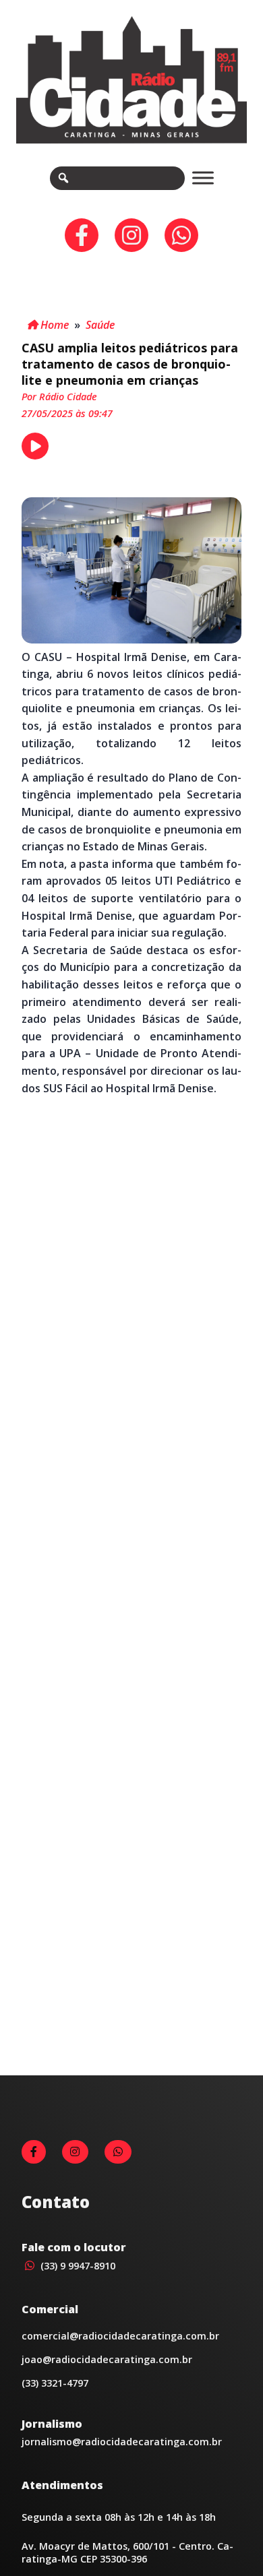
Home (53, 325)
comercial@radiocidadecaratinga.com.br (120, 2336)
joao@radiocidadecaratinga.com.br (107, 2359)
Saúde (100, 325)
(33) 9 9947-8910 (77, 2266)
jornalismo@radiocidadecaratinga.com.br (122, 2442)
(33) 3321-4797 (55, 2383)
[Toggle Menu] (203, 178)
